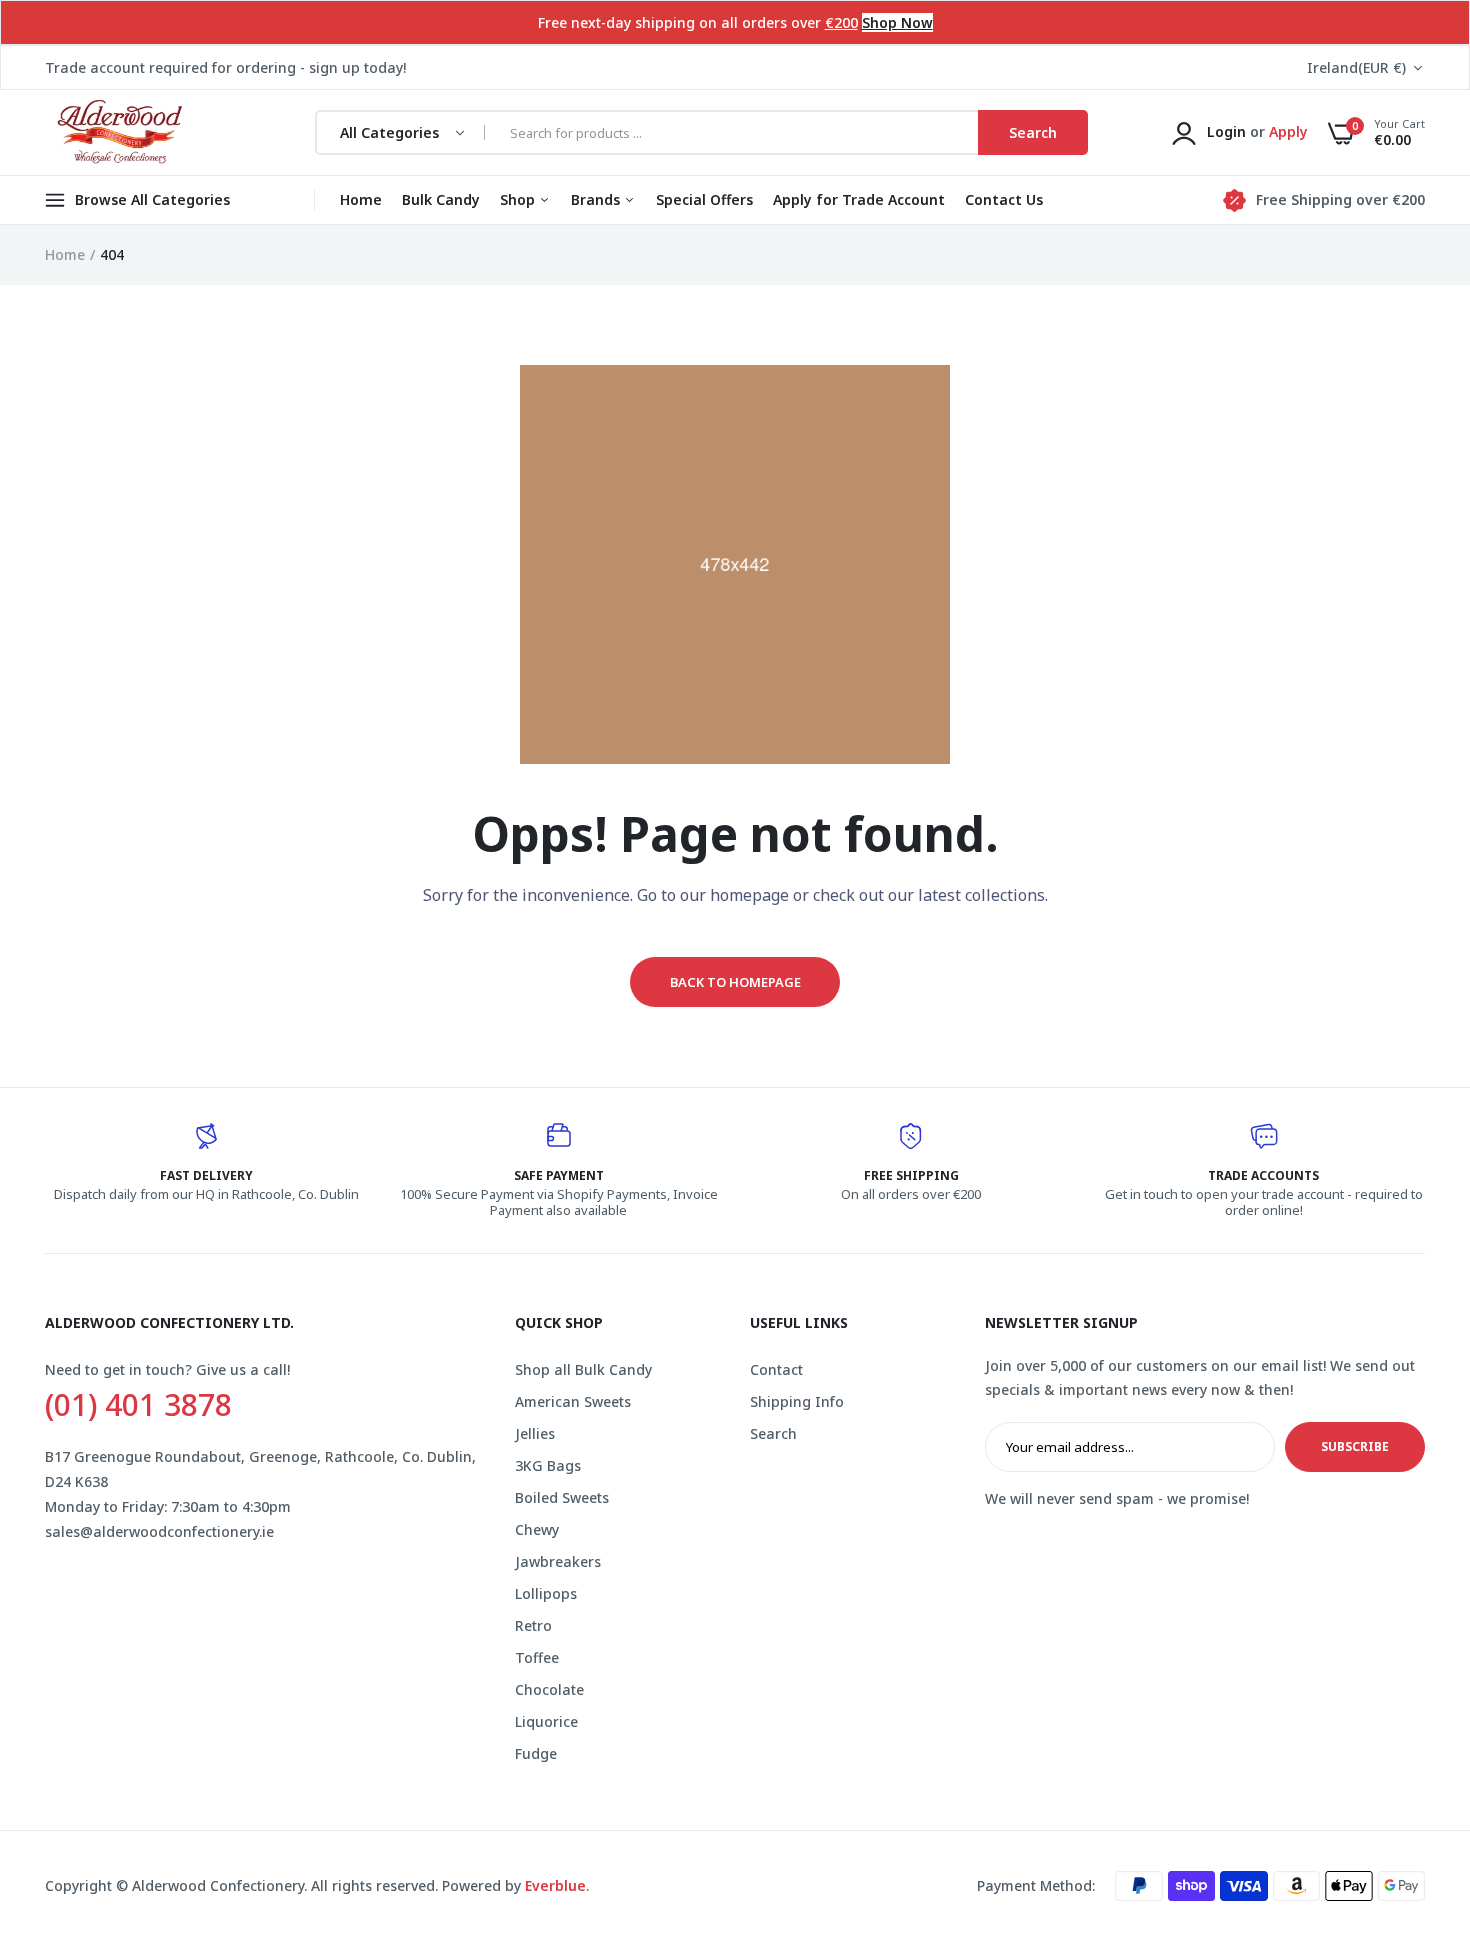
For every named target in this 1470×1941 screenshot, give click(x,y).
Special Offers (704, 199)
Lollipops (546, 1593)
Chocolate (549, 1689)
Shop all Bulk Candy (583, 1369)
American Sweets (573, 1401)
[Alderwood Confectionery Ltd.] (117, 133)
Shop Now (897, 22)
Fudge (536, 1753)
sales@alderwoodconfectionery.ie (159, 1531)
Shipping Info (797, 1401)
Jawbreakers (558, 1561)
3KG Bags (548, 1465)
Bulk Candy (441, 199)
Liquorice (546, 1721)
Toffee (537, 1657)
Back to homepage (735, 982)
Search (773, 1433)
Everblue (555, 1885)
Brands (597, 199)
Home (361, 199)
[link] (1415, 1796)
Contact (776, 1369)
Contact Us (1004, 199)
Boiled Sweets (562, 1497)
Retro (533, 1625)
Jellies (535, 1433)
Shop (519, 199)
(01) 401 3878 (138, 1405)
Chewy (537, 1529)
